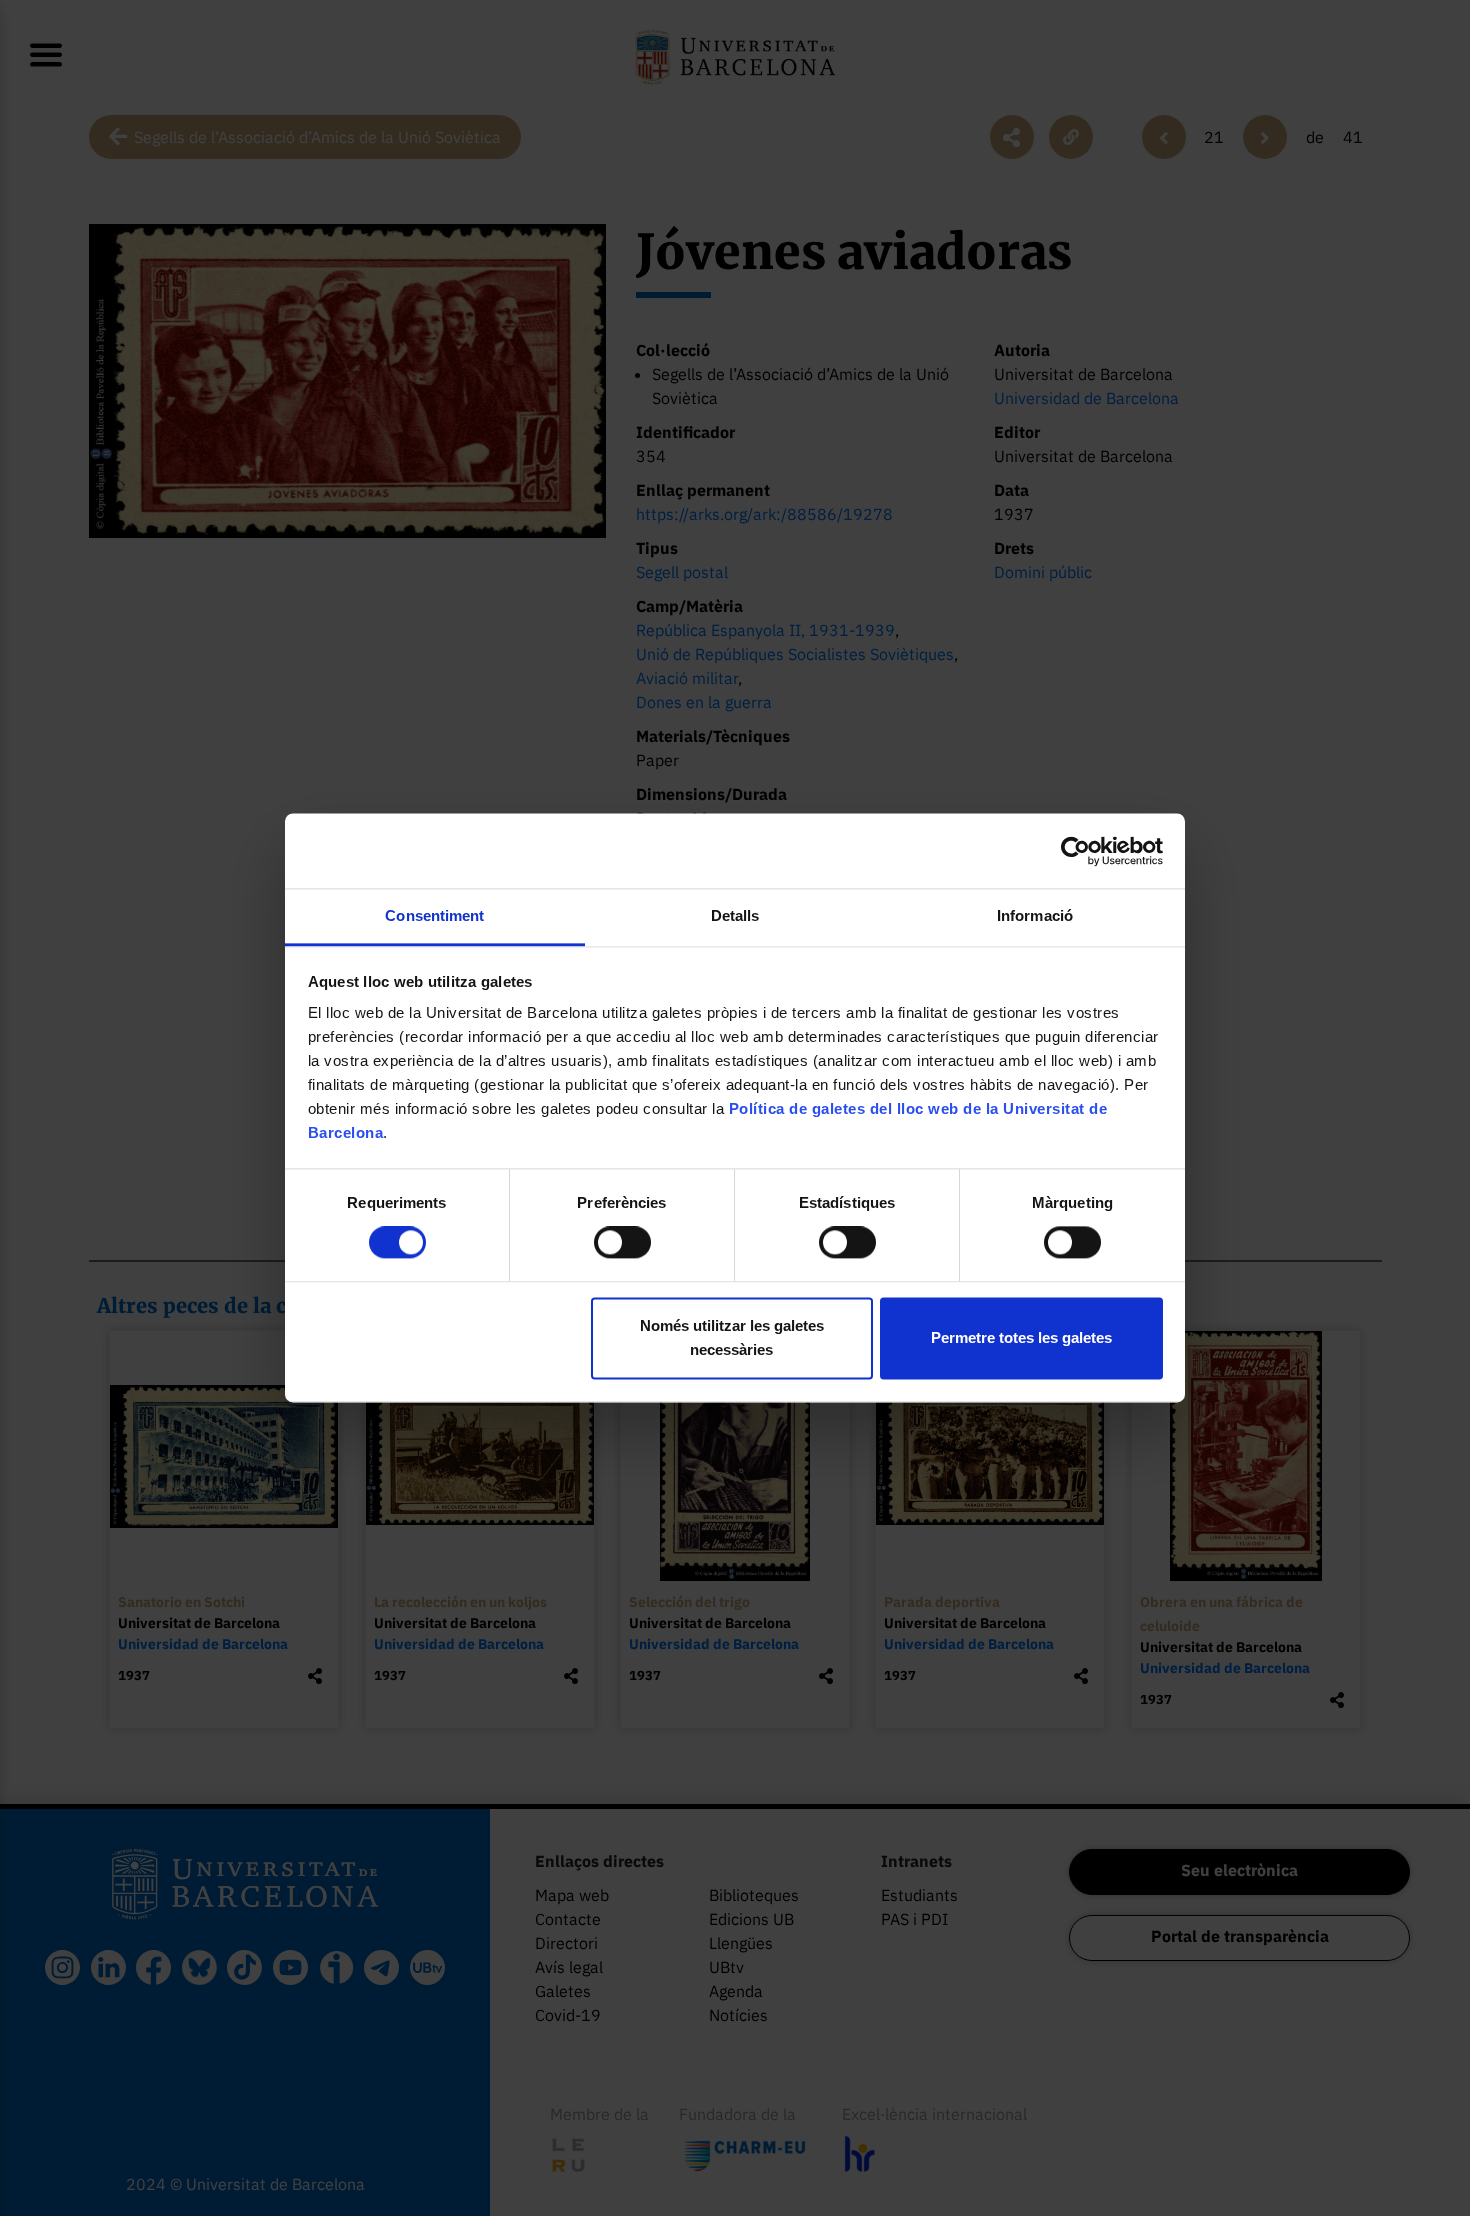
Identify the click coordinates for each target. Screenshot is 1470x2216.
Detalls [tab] (735, 915)
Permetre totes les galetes (1021, 1337)
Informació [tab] (1035, 915)
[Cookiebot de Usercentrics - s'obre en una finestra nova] (1075, 851)
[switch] (622, 1243)
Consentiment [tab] (434, 915)
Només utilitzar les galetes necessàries (732, 1337)
